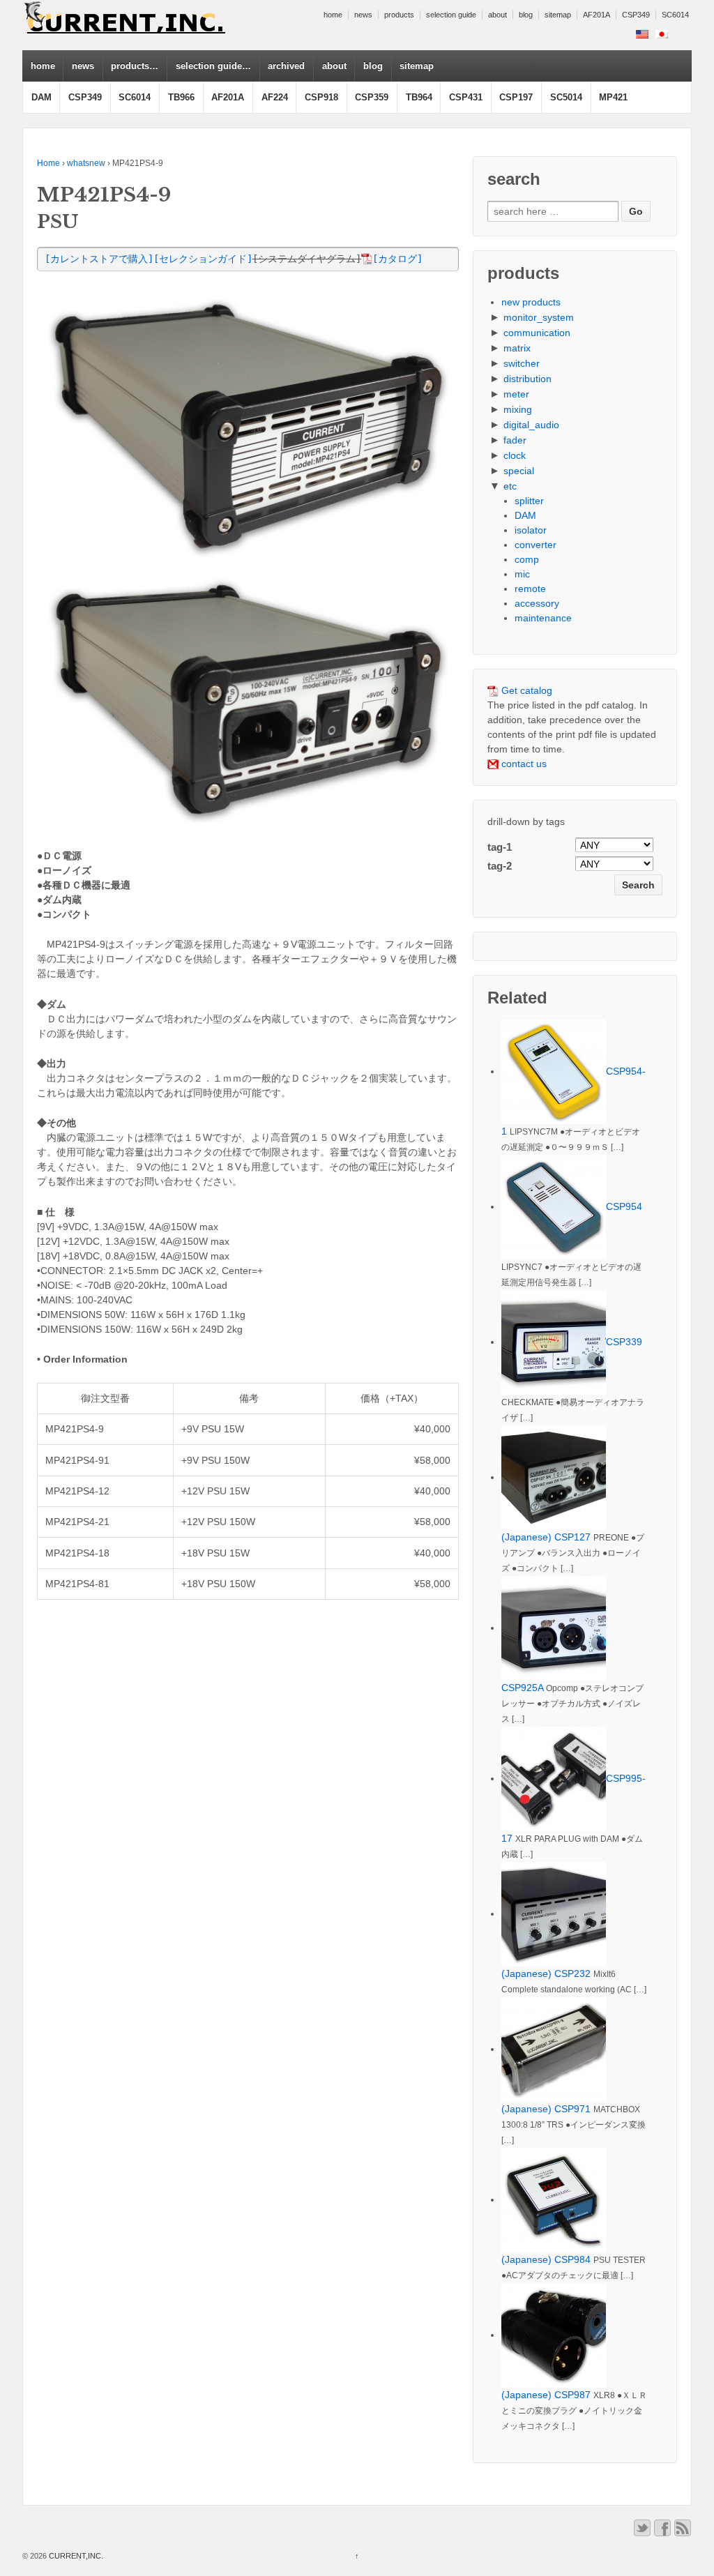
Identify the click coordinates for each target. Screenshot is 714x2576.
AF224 (275, 97)
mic (522, 574)
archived (286, 66)
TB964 (419, 97)
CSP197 (516, 97)
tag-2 (500, 866)
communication (537, 333)
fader (515, 440)
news (363, 15)
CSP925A (522, 1688)
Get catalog (525, 690)
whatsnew (86, 163)
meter (516, 394)
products (399, 15)
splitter (529, 501)
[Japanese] (662, 34)
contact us (523, 764)
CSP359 (372, 97)
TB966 (181, 97)
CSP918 (321, 97)
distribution (527, 379)
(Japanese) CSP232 (546, 1973)
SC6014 (675, 15)
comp (527, 559)
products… (135, 66)
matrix (517, 348)
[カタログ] (397, 259)
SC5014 (566, 97)
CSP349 (636, 15)
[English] (642, 34)
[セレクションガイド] (203, 259)
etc (510, 486)
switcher (522, 363)
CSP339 (624, 1342)
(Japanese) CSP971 (546, 2109)
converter (535, 545)
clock (515, 455)
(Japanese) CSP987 (546, 2395)
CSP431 (466, 97)
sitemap (558, 15)
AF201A (597, 15)
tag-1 (500, 847)
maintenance (543, 618)
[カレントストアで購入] (99, 259)
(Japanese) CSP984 (546, 2259)
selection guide (451, 15)
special (519, 471)
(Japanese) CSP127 (546, 1537)
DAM (41, 97)
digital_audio (531, 425)
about (497, 15)
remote (530, 589)
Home (48, 163)
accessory (537, 603)
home (333, 15)
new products (531, 302)
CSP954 (624, 1206)
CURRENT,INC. (75, 2556)
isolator (531, 530)
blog (526, 15)
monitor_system (539, 317)
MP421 (613, 97)
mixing (518, 409)
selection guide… (213, 66)
